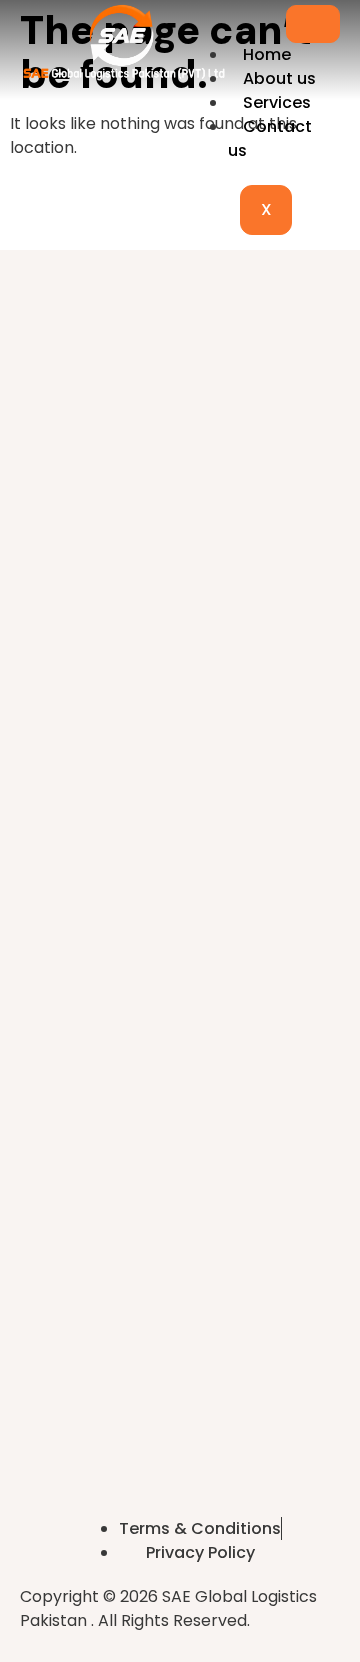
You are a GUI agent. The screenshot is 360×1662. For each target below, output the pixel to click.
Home (267, 54)
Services (277, 102)
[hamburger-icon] (313, 24)
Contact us (270, 138)
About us (279, 78)
